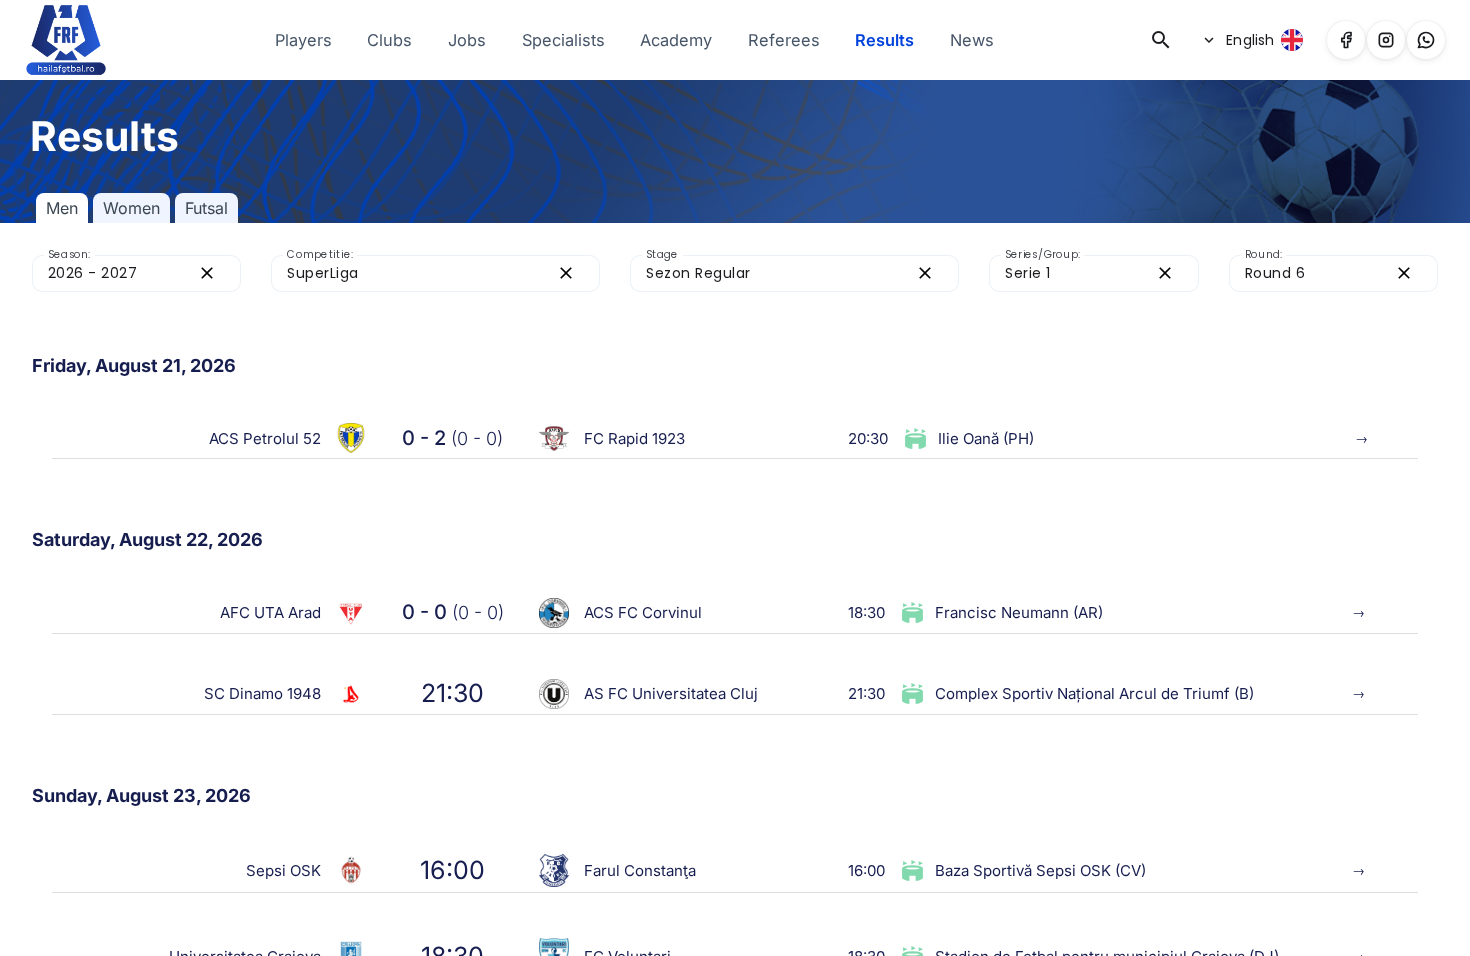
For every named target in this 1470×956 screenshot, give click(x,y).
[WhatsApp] (1426, 40)
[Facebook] (1346, 40)
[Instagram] (1386, 40)
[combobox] (118, 273)
